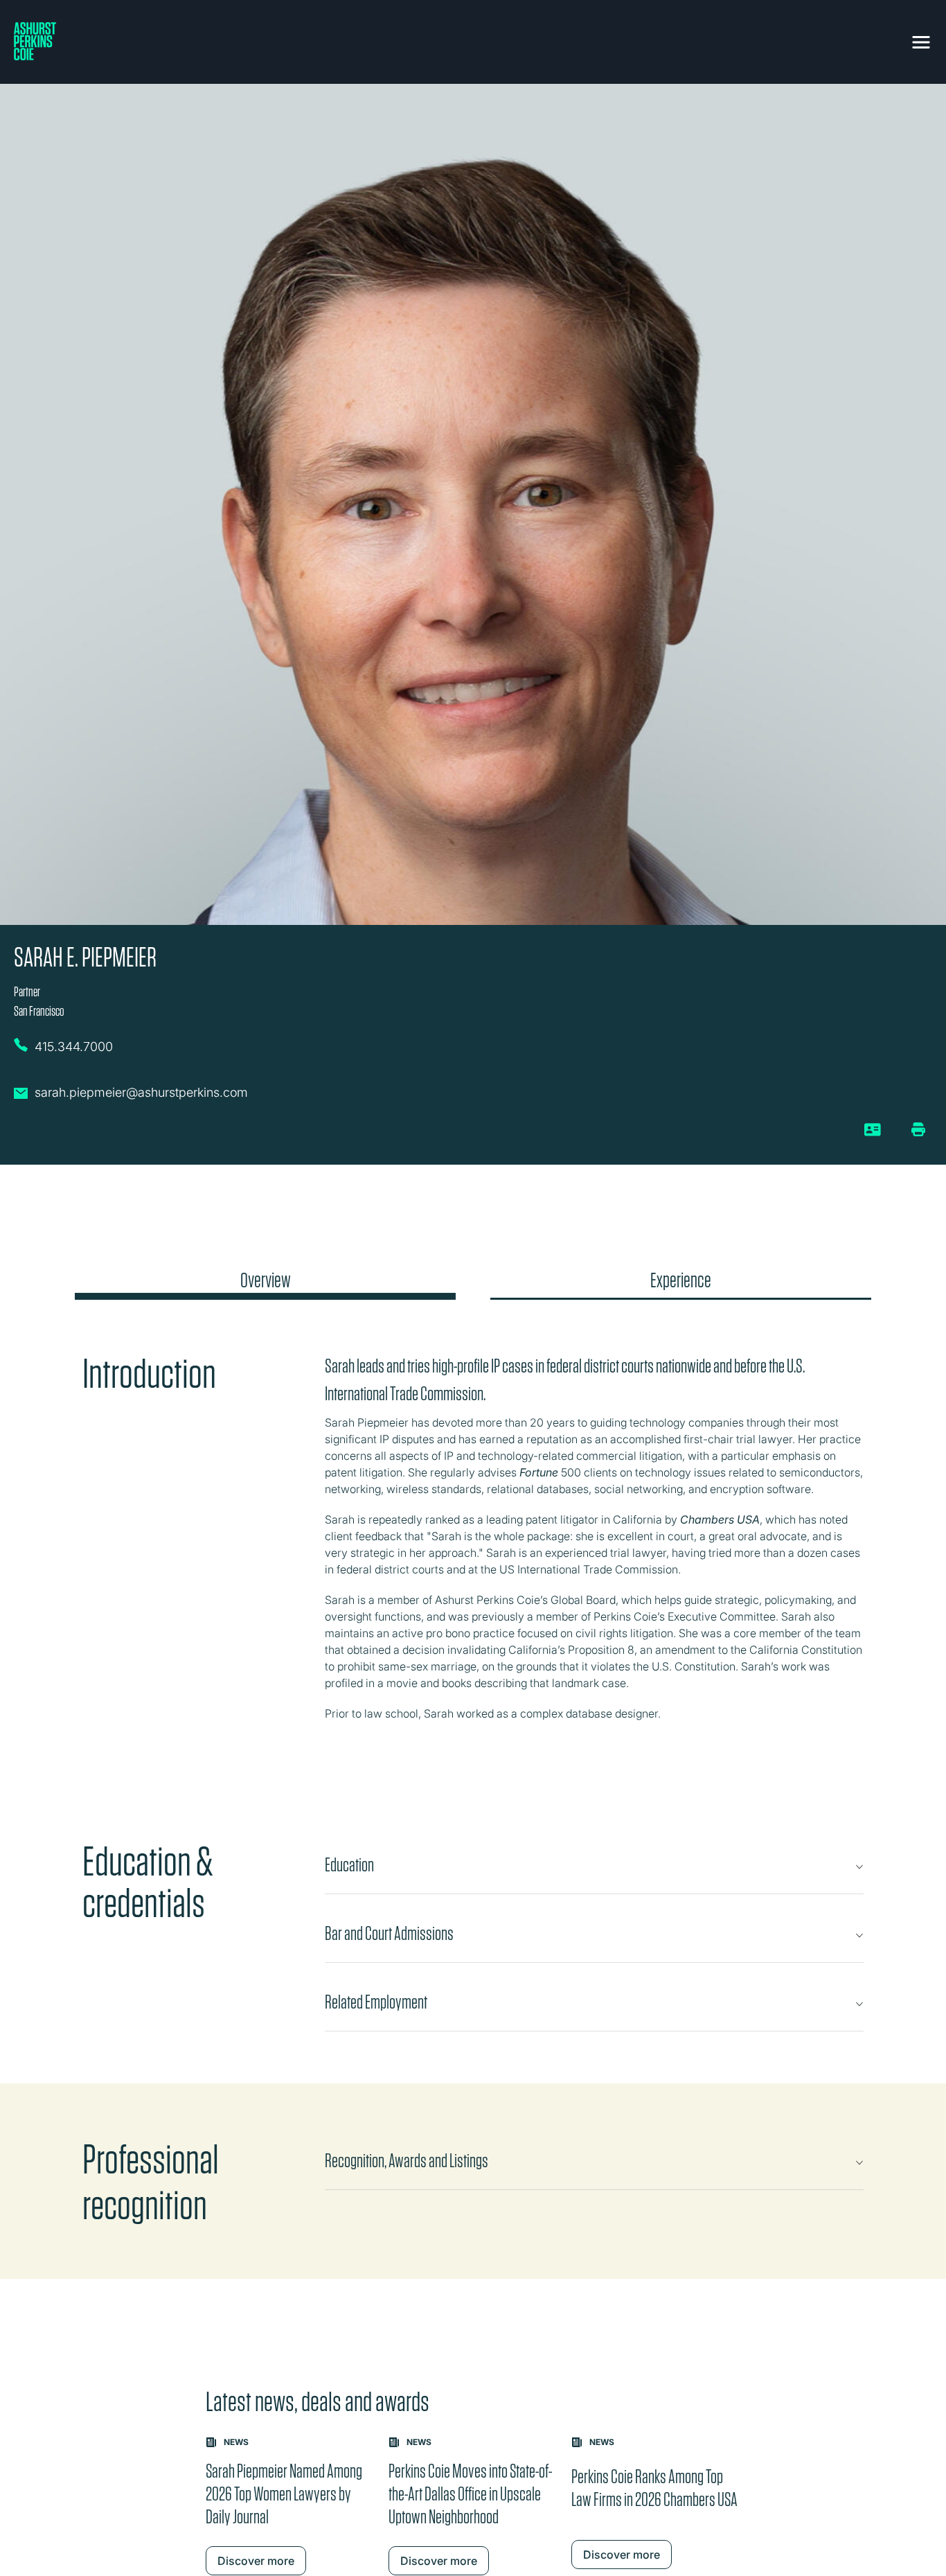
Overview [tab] (266, 1280)
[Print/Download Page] (918, 1129)
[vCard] (873, 1135)
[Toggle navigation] (921, 39)
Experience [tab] (681, 1280)
